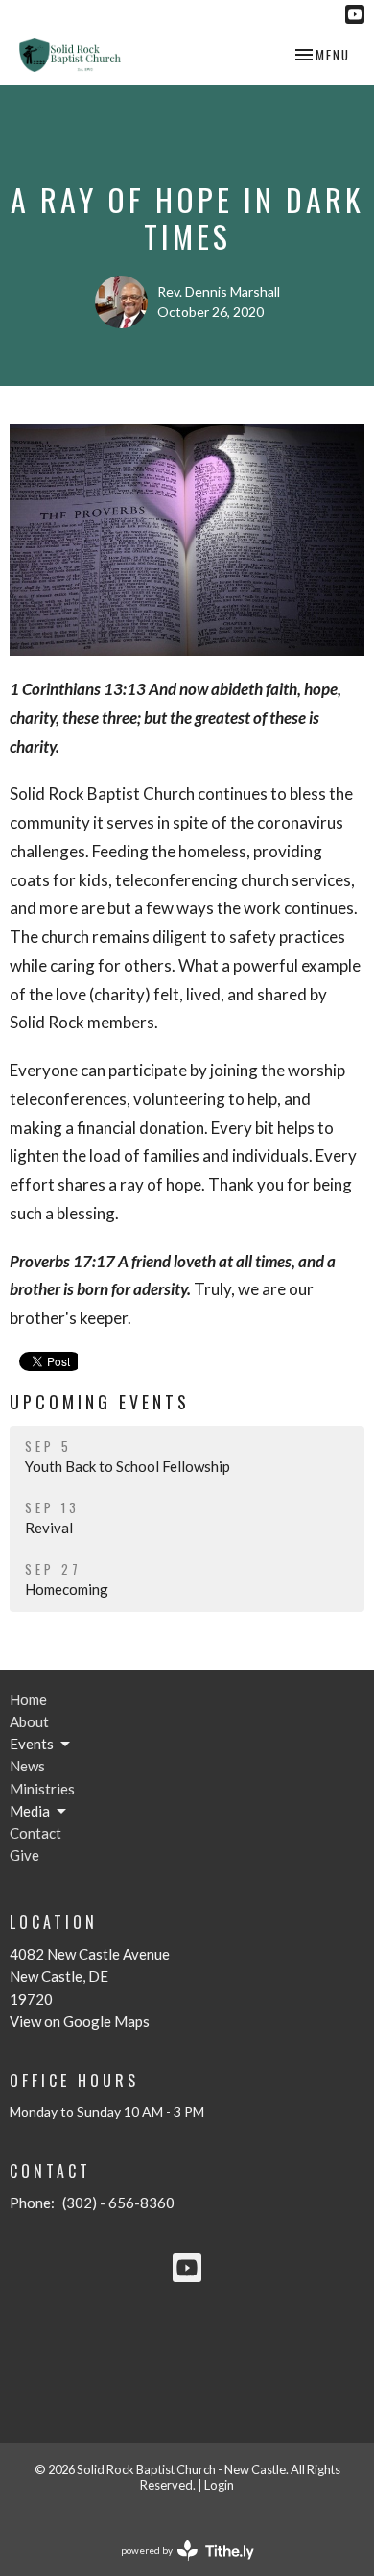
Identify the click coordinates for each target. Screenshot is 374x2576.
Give (24, 1855)
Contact (35, 1833)
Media (30, 1811)
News (27, 1766)
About (29, 1721)
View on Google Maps (80, 2021)
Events (32, 1744)
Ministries (42, 1789)
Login (219, 2485)
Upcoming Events (100, 1402)
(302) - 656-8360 (118, 2203)
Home (28, 1699)
